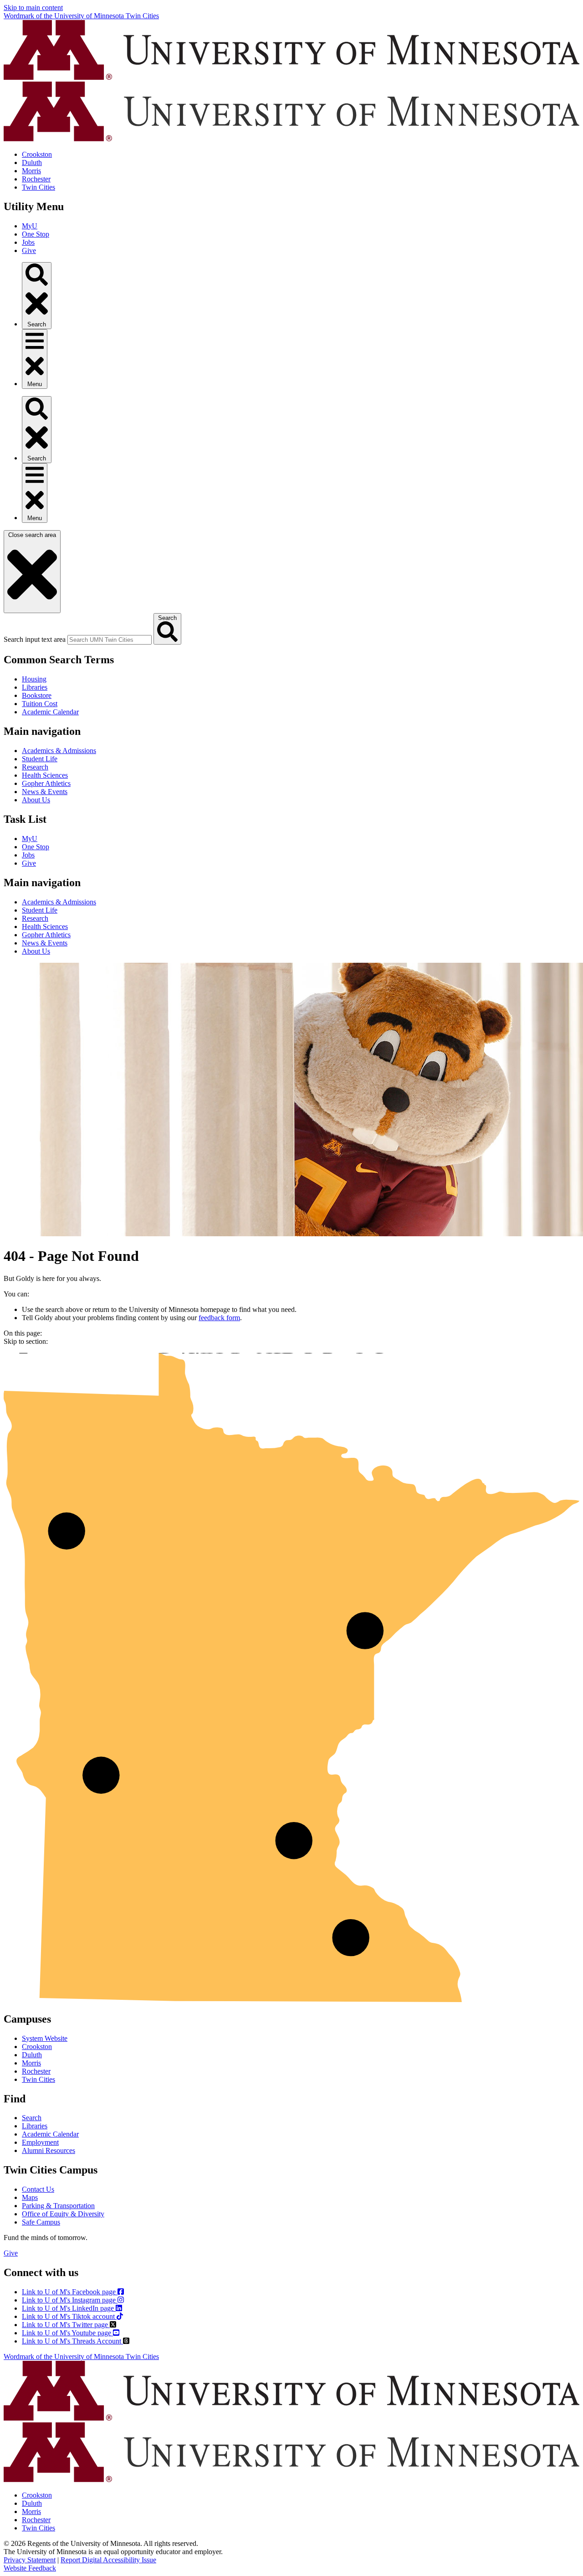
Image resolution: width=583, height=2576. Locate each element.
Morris (31, 171)
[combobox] (110, 640)
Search (32, 2118)
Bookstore (37, 695)
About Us (36, 800)
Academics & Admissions (59, 751)
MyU (30, 226)
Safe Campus (41, 2222)
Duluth (32, 163)
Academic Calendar (50, 712)
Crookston (37, 154)
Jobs (28, 242)
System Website (45, 2038)
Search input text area (35, 639)
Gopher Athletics (46, 783)
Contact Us (38, 2189)
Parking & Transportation (58, 2206)
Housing (34, 679)
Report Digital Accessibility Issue (108, 2560)
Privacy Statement (30, 2560)
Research (35, 767)
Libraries (35, 687)
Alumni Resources (49, 2150)
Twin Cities (38, 187)
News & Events (45, 792)
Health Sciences (45, 775)
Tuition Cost (40, 704)
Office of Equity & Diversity (63, 2214)
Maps (30, 2197)
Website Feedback (30, 2568)
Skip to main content (33, 8)
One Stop (36, 234)
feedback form (219, 1318)
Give (29, 250)
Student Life (40, 759)
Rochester (36, 179)
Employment (40, 2142)
